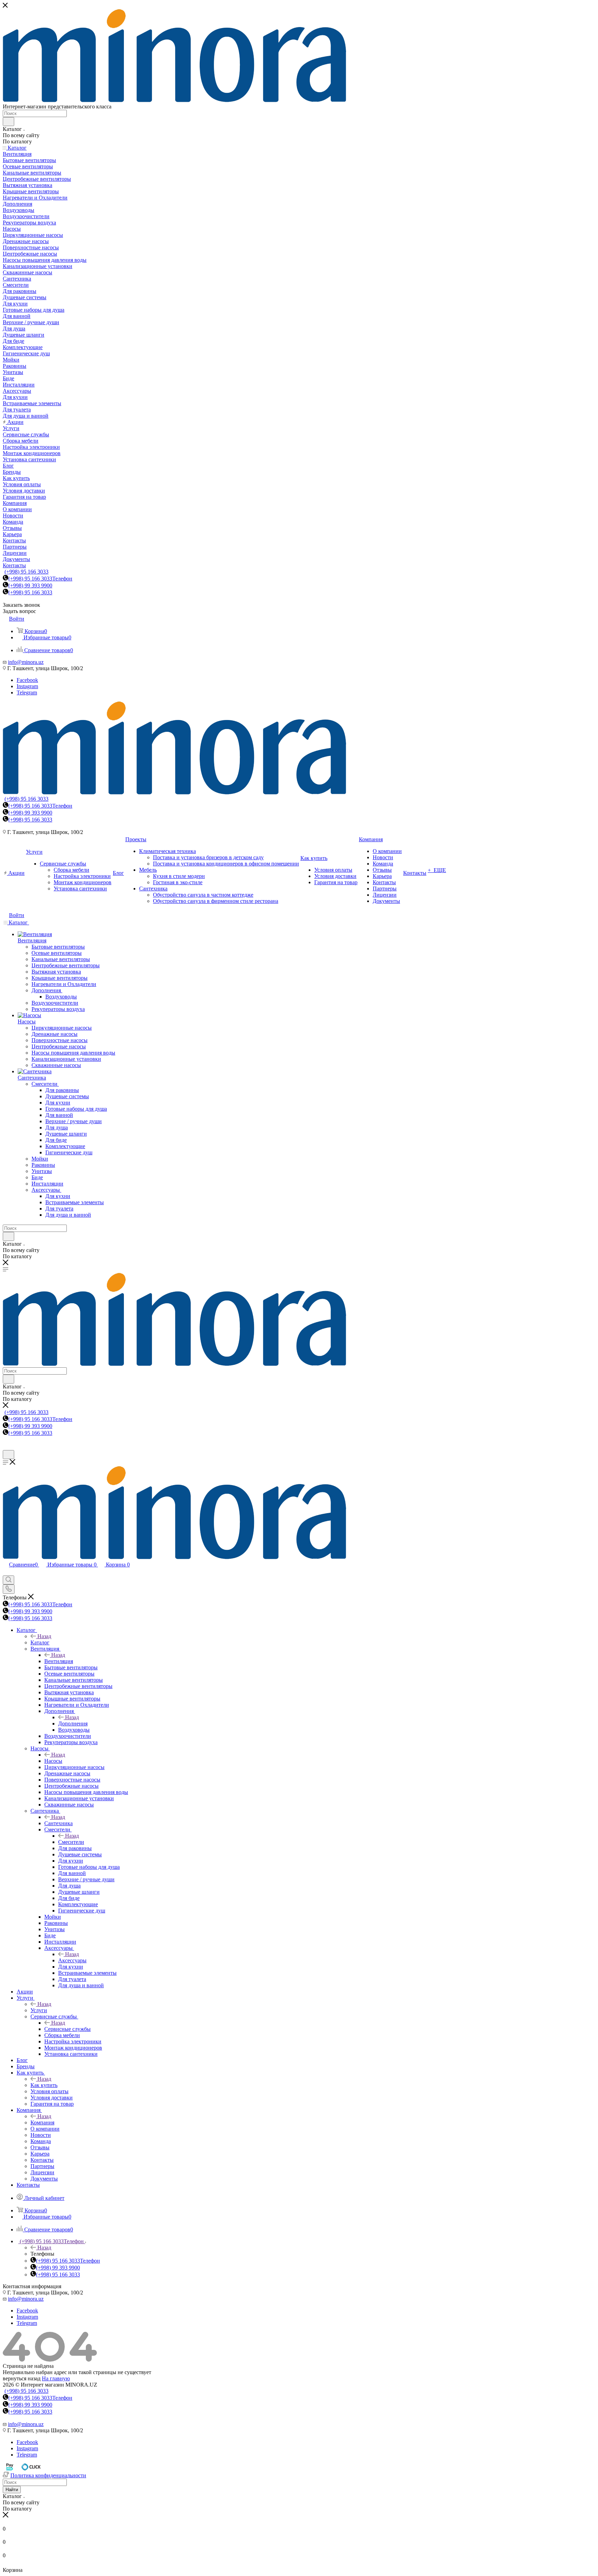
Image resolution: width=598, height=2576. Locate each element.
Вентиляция (59, 1661)
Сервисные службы (67, 2029)
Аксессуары (72, 1960)
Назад (44, 1636)
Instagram (27, 686)
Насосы (53, 1761)
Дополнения (73, 1724)
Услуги (39, 2010)
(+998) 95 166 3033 (26, 572)
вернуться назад (22, 2378)
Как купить (44, 2085)
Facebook (27, 680)
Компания (42, 2122)
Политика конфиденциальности (48, 2475)
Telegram (27, 692)
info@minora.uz (26, 662)
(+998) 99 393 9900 (30, 585)
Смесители (71, 1842)
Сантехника (58, 1823)
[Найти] (8, 122)
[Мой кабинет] (6, 1447)
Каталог (40, 1642)
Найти (12, 2490)
